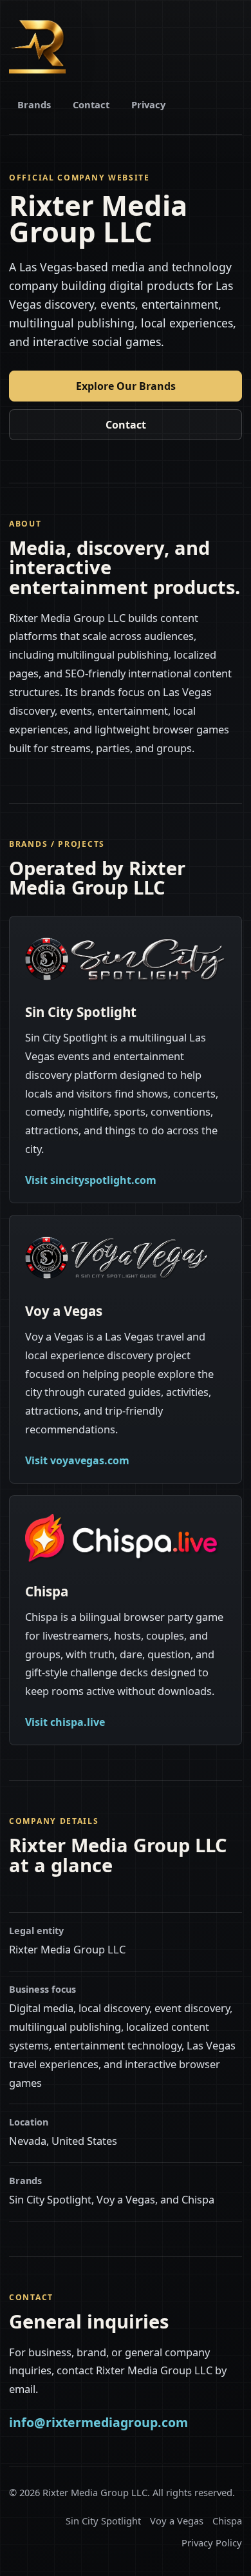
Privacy (148, 104)
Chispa (227, 2521)
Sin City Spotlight (103, 2521)
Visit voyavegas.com (77, 1460)
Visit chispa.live (65, 1722)
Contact (91, 104)
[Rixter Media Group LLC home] (37, 45)
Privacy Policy (212, 2542)
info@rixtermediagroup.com (98, 2422)
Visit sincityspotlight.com (91, 1180)
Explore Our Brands (126, 386)
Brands (34, 104)
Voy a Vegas (177, 2521)
